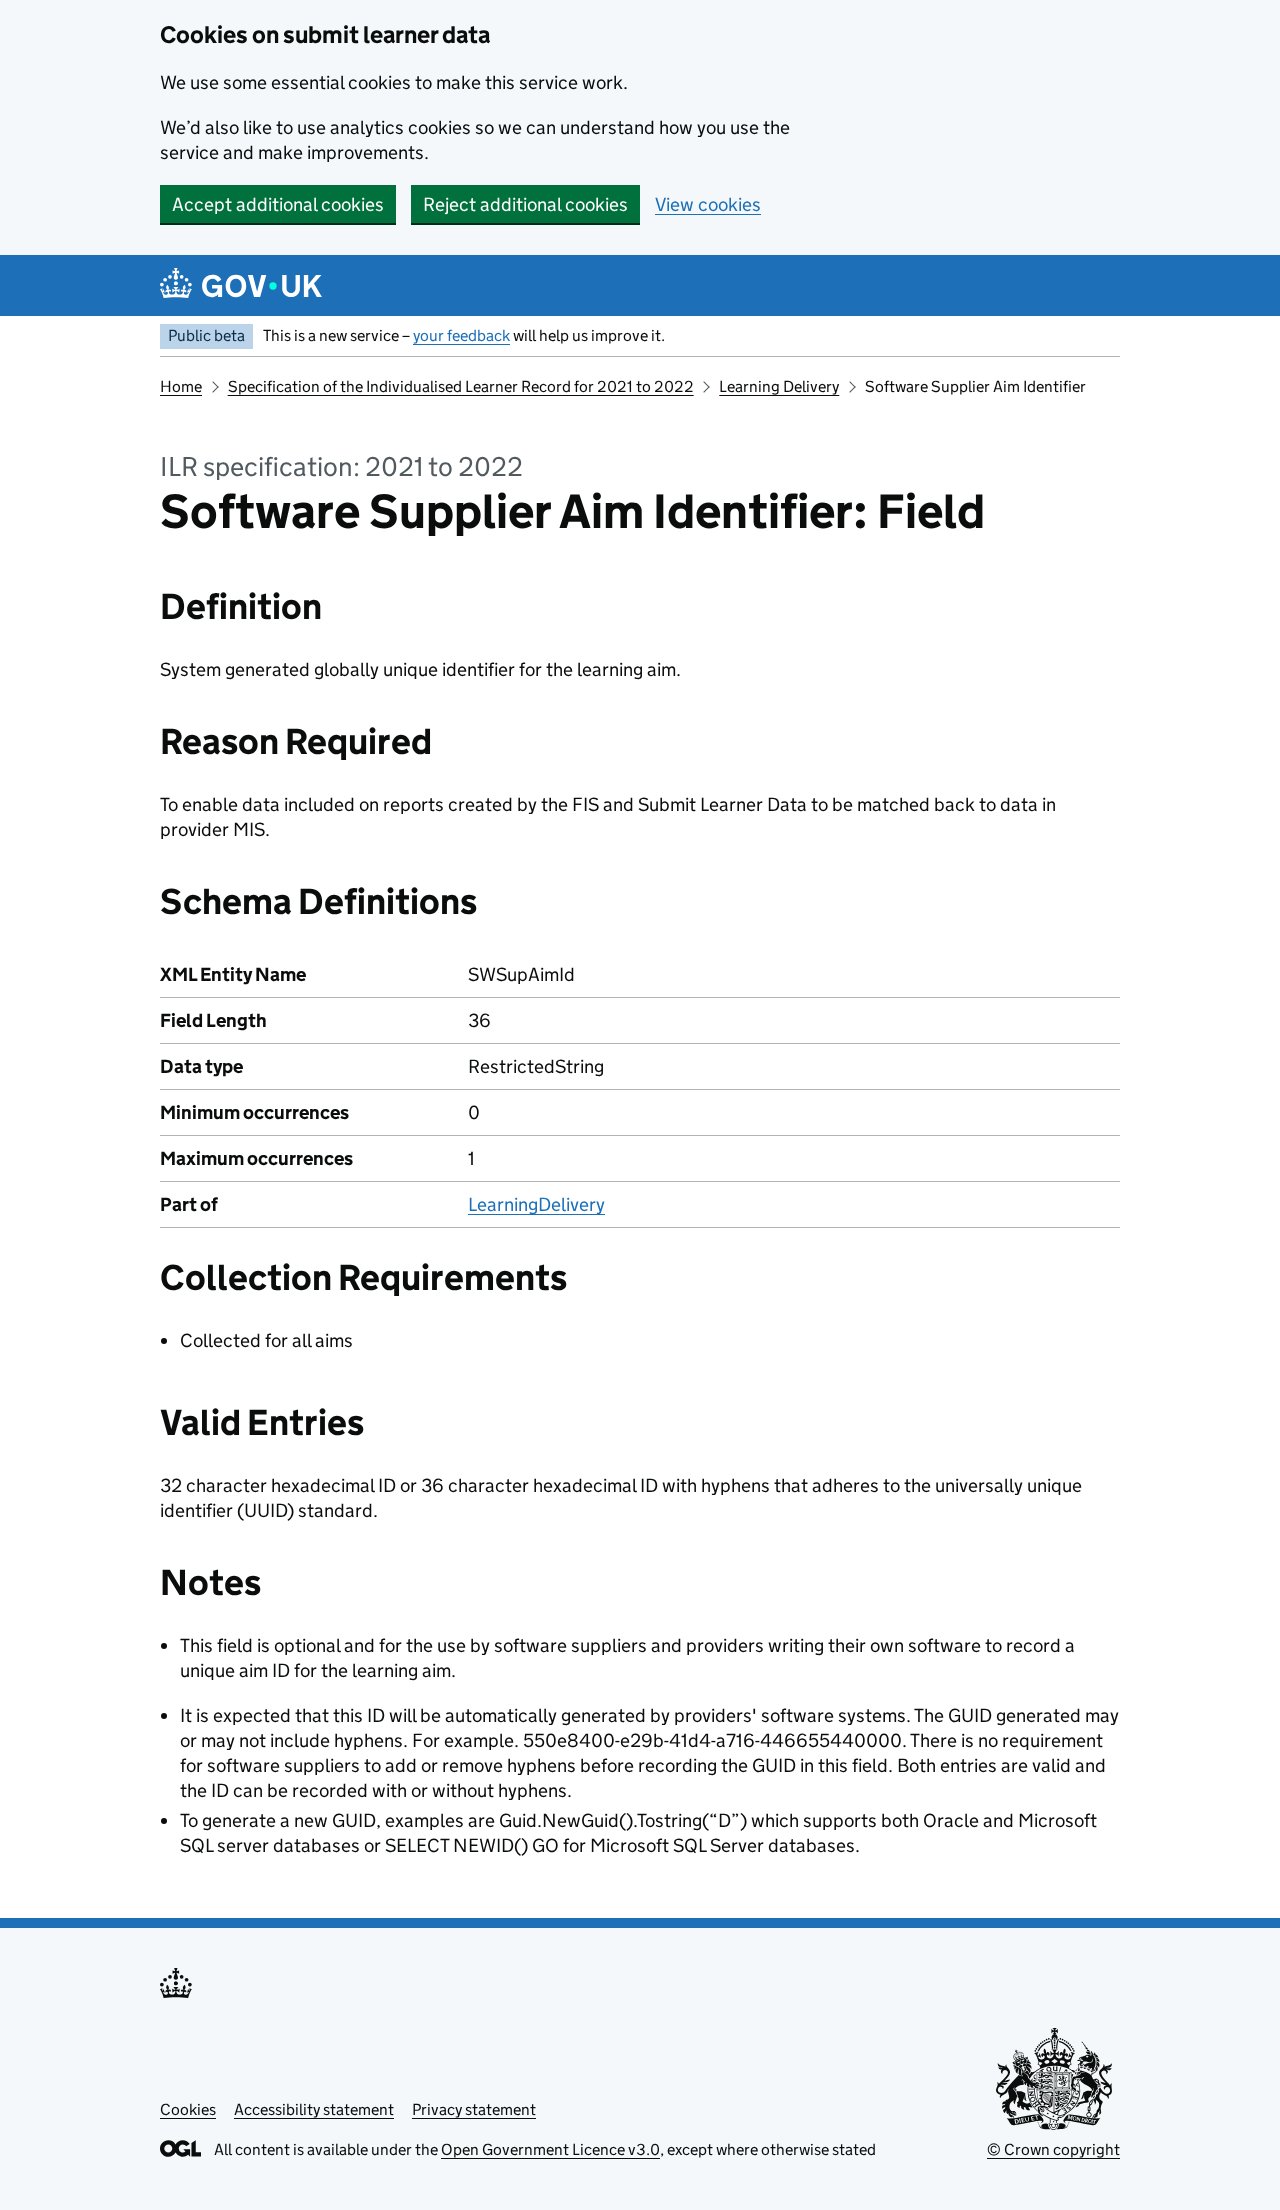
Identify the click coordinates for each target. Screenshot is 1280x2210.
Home (181, 386)
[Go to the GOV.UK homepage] (241, 285)
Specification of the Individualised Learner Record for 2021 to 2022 (461, 386)
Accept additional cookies (278, 204)
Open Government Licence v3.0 (550, 2149)
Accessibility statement (314, 2109)
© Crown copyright (1053, 2149)
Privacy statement (474, 2109)
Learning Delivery (779, 386)
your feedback (461, 335)
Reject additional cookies (525, 204)
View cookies (708, 204)
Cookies (188, 2109)
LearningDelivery (536, 1204)
